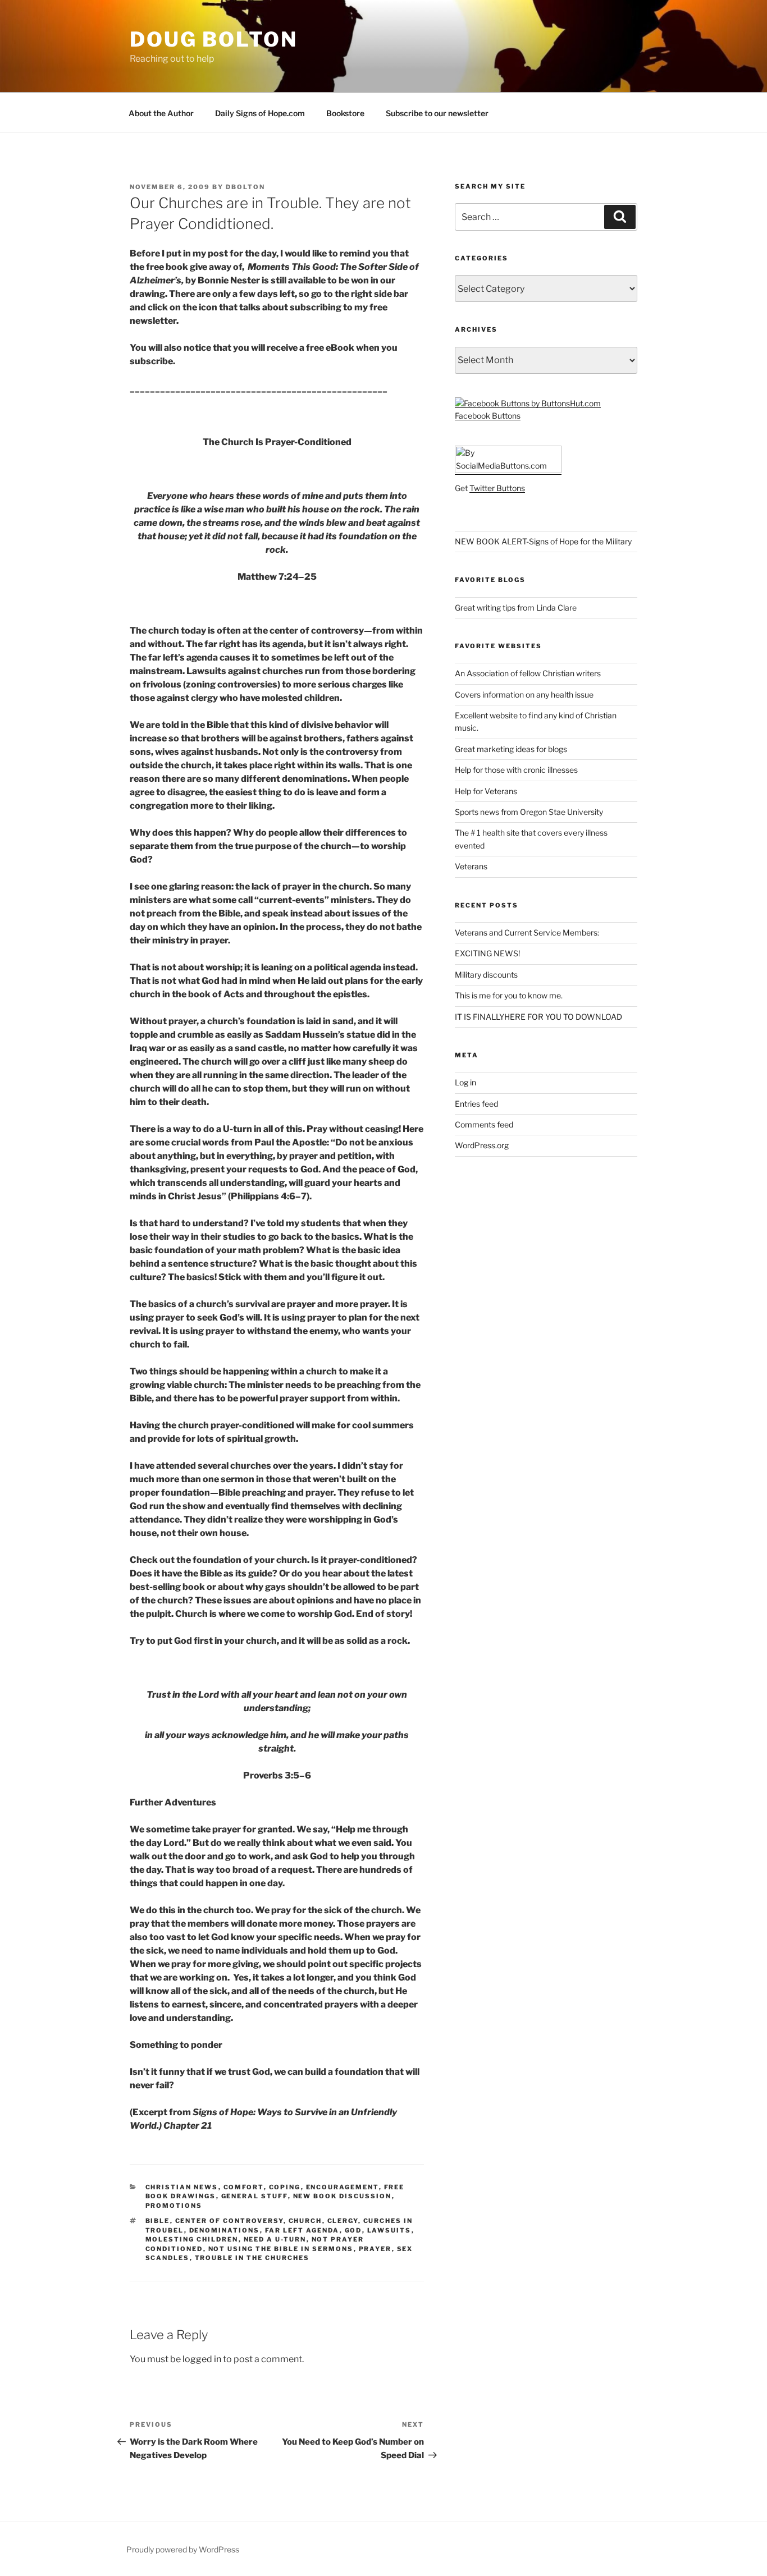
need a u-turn (275, 2239)
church (305, 2221)
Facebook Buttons (488, 416)
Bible (158, 2221)
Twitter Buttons (497, 488)
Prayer (375, 2249)
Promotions (174, 2206)
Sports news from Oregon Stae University (529, 812)
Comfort (244, 2187)
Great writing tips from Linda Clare (516, 608)
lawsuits (389, 2230)
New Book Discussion (343, 2196)
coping (285, 2187)
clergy (343, 2221)
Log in (465, 1082)
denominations (225, 2230)
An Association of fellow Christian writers (528, 673)
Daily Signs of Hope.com (260, 113)
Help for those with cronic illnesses (516, 770)
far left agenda (302, 2230)
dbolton (245, 187)
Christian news (182, 2187)
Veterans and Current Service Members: (527, 932)
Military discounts (486, 975)
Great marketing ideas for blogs (511, 749)
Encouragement (343, 2187)
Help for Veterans (486, 791)
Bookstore (345, 113)
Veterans (471, 866)
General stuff (255, 2196)
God (353, 2230)
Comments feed (484, 1124)
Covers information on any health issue (524, 695)
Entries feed (476, 1104)
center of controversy (229, 2221)
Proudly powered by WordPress (183, 2549)
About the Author (161, 113)
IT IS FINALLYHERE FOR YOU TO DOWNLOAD (538, 1017)
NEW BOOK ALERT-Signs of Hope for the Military (543, 541)
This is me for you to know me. (509, 995)
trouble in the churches (252, 2258)
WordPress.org (482, 1145)
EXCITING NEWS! (487, 953)
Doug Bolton (214, 39)
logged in (202, 2359)
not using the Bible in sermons (281, 2249)
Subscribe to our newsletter (437, 113)
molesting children (192, 2239)
